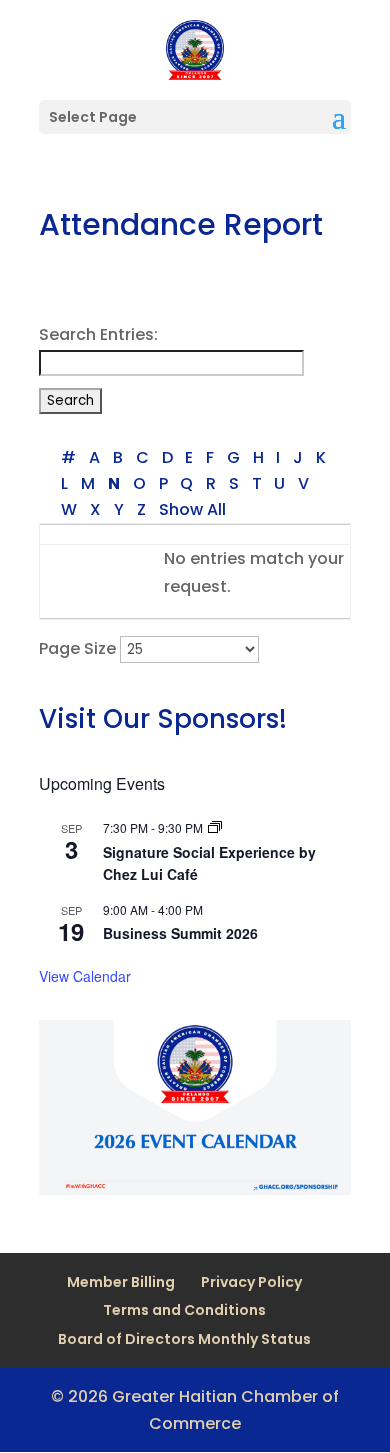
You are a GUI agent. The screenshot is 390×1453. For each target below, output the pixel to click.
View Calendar (85, 976)
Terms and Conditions (184, 1310)
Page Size (77, 648)
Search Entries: (98, 334)
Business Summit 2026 (180, 933)
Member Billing (121, 1282)
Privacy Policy (251, 1282)
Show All (192, 509)
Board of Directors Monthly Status (184, 1339)
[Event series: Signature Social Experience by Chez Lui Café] (215, 827)
